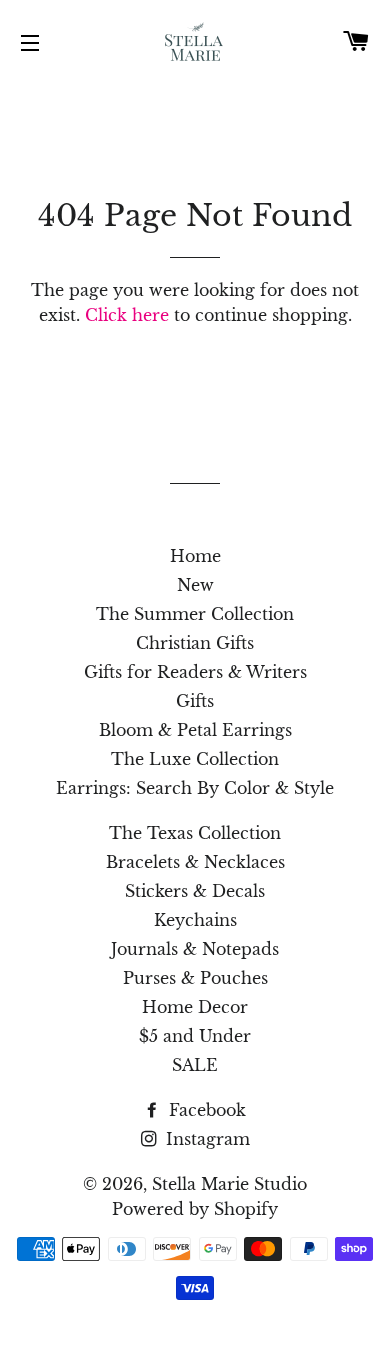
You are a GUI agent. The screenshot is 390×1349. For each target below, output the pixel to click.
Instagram (205, 1139)
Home (195, 556)
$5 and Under (195, 1036)
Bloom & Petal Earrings (195, 730)
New (195, 585)
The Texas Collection (195, 833)
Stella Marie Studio (229, 1184)
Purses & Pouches (195, 978)
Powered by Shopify (195, 1209)
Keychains (195, 920)
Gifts (195, 701)
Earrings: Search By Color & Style (195, 788)
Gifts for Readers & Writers (195, 672)
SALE (195, 1065)
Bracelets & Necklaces (195, 862)
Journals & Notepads (195, 949)
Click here (127, 315)
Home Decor (195, 1007)
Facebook (205, 1110)
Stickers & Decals (195, 891)
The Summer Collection (195, 614)
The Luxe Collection (195, 759)
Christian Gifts (195, 643)
